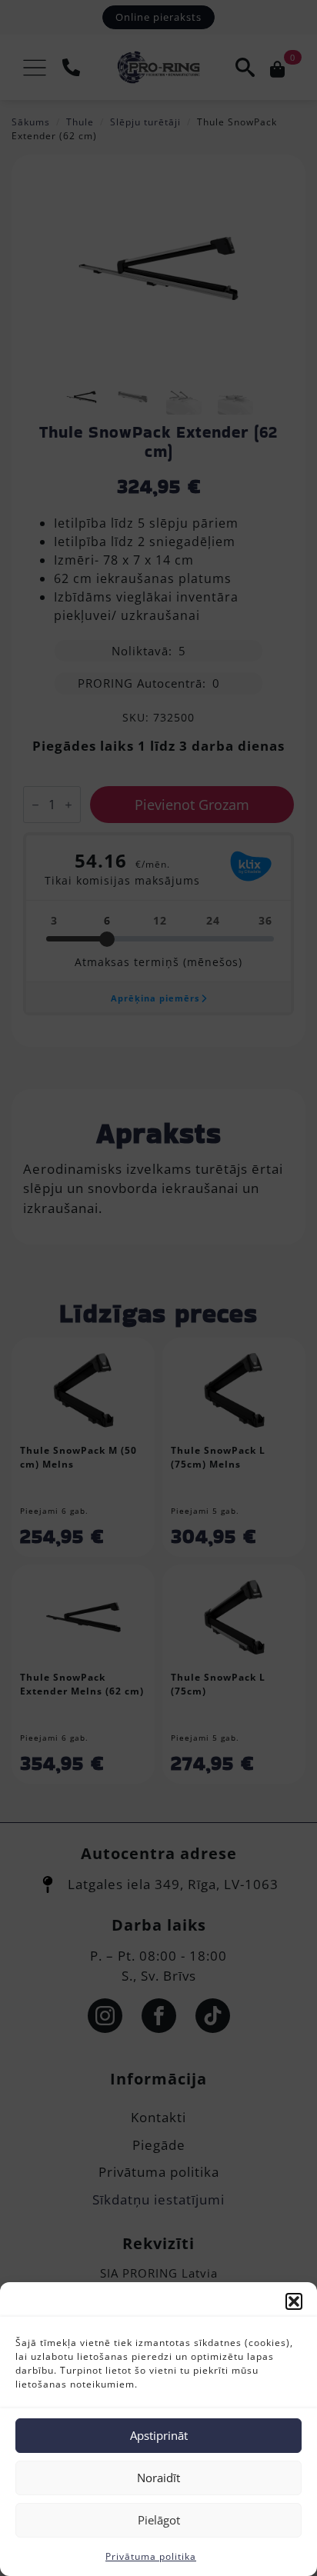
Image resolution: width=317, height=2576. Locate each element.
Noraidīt (158, 2478)
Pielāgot (159, 2520)
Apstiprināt (159, 2435)
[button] (294, 2301)
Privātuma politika (151, 2556)
